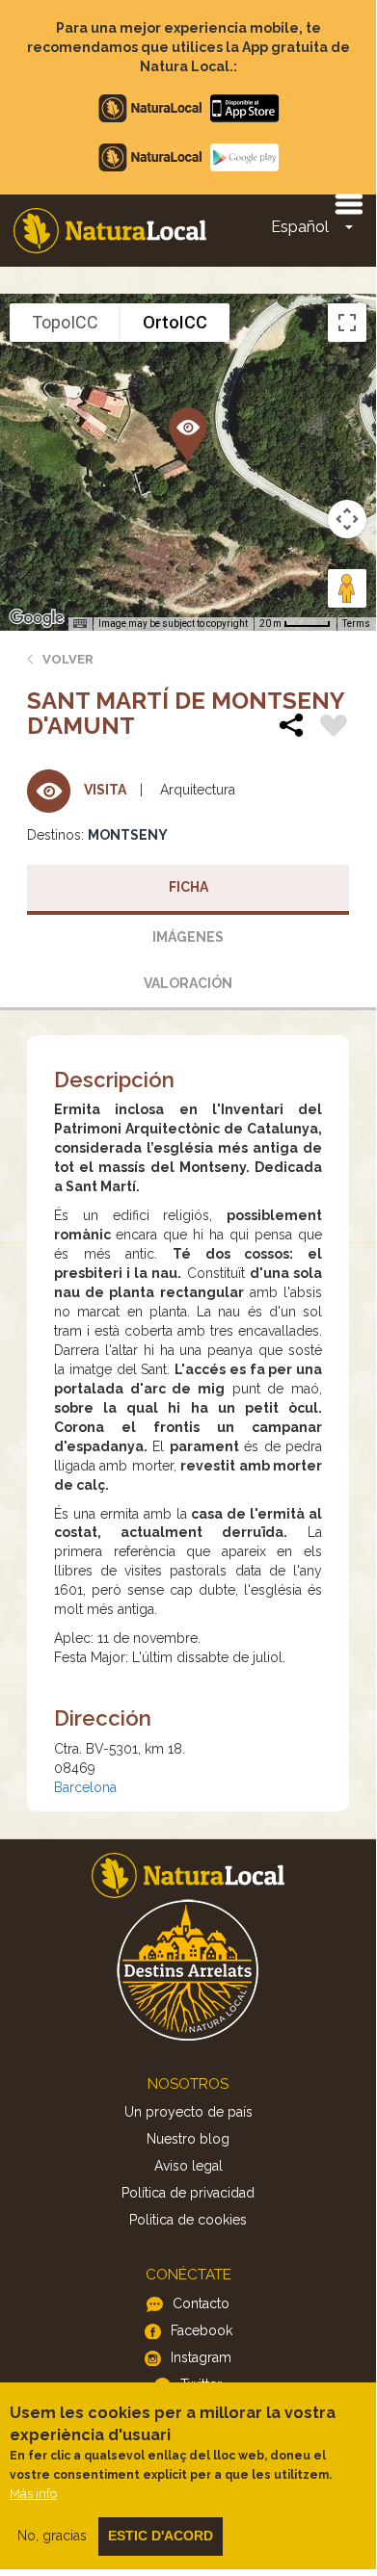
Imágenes (188, 937)
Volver (68, 659)
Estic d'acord (161, 2536)
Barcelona (85, 1787)
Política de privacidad (188, 2193)
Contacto (201, 2303)
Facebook (202, 2330)
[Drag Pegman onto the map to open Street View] (347, 588)
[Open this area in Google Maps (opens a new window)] (37, 618)
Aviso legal (188, 2166)
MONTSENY (128, 835)
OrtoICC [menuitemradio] (175, 322)
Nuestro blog (188, 2139)
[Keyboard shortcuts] (80, 624)
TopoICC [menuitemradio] (65, 322)
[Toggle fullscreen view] (347, 323)
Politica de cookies (188, 2220)
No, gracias (52, 2536)
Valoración (188, 983)
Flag (334, 728)
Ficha (188, 887)
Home (110, 231)
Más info (33, 2494)
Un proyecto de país (188, 2112)
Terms (356, 624)
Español (300, 227)
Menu (348, 203)
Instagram (201, 2357)
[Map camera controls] (347, 519)
